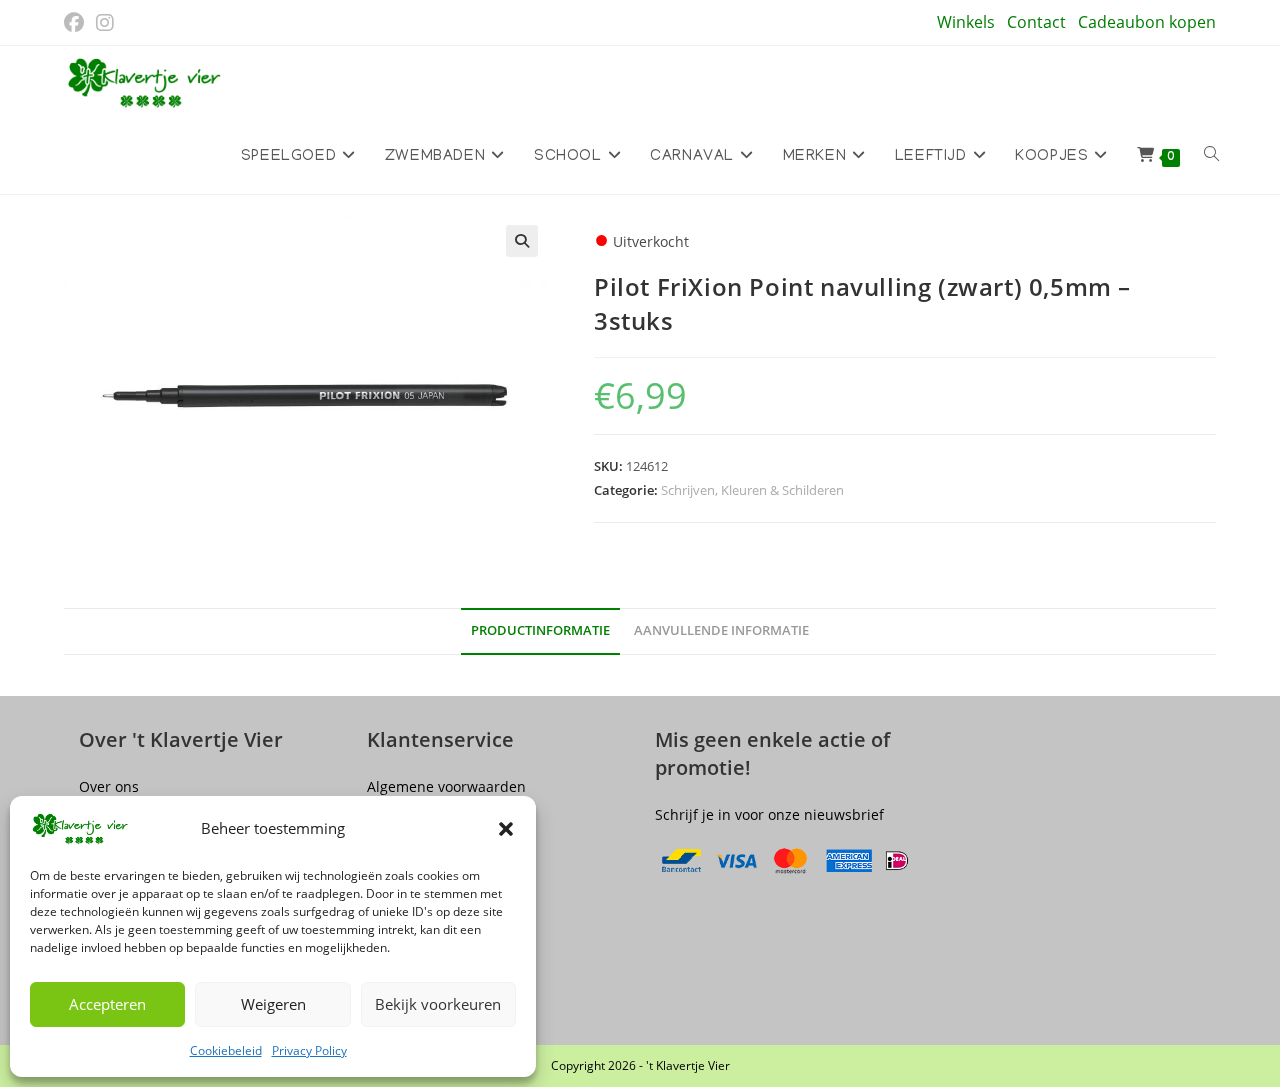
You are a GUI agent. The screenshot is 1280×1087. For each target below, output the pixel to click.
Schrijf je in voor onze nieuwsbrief (769, 814)
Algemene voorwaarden (446, 786)
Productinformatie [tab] (540, 630)
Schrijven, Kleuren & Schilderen (752, 490)
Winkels (966, 22)
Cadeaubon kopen (1147, 22)
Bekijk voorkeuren (438, 1004)
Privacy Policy (309, 1050)
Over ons (109, 786)
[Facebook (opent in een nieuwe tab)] (77, 23)
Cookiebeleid (226, 1050)
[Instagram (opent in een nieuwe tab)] (105, 23)
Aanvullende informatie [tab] (721, 630)
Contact (1036, 22)
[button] (506, 829)
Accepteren (107, 1004)
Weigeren (273, 1004)
